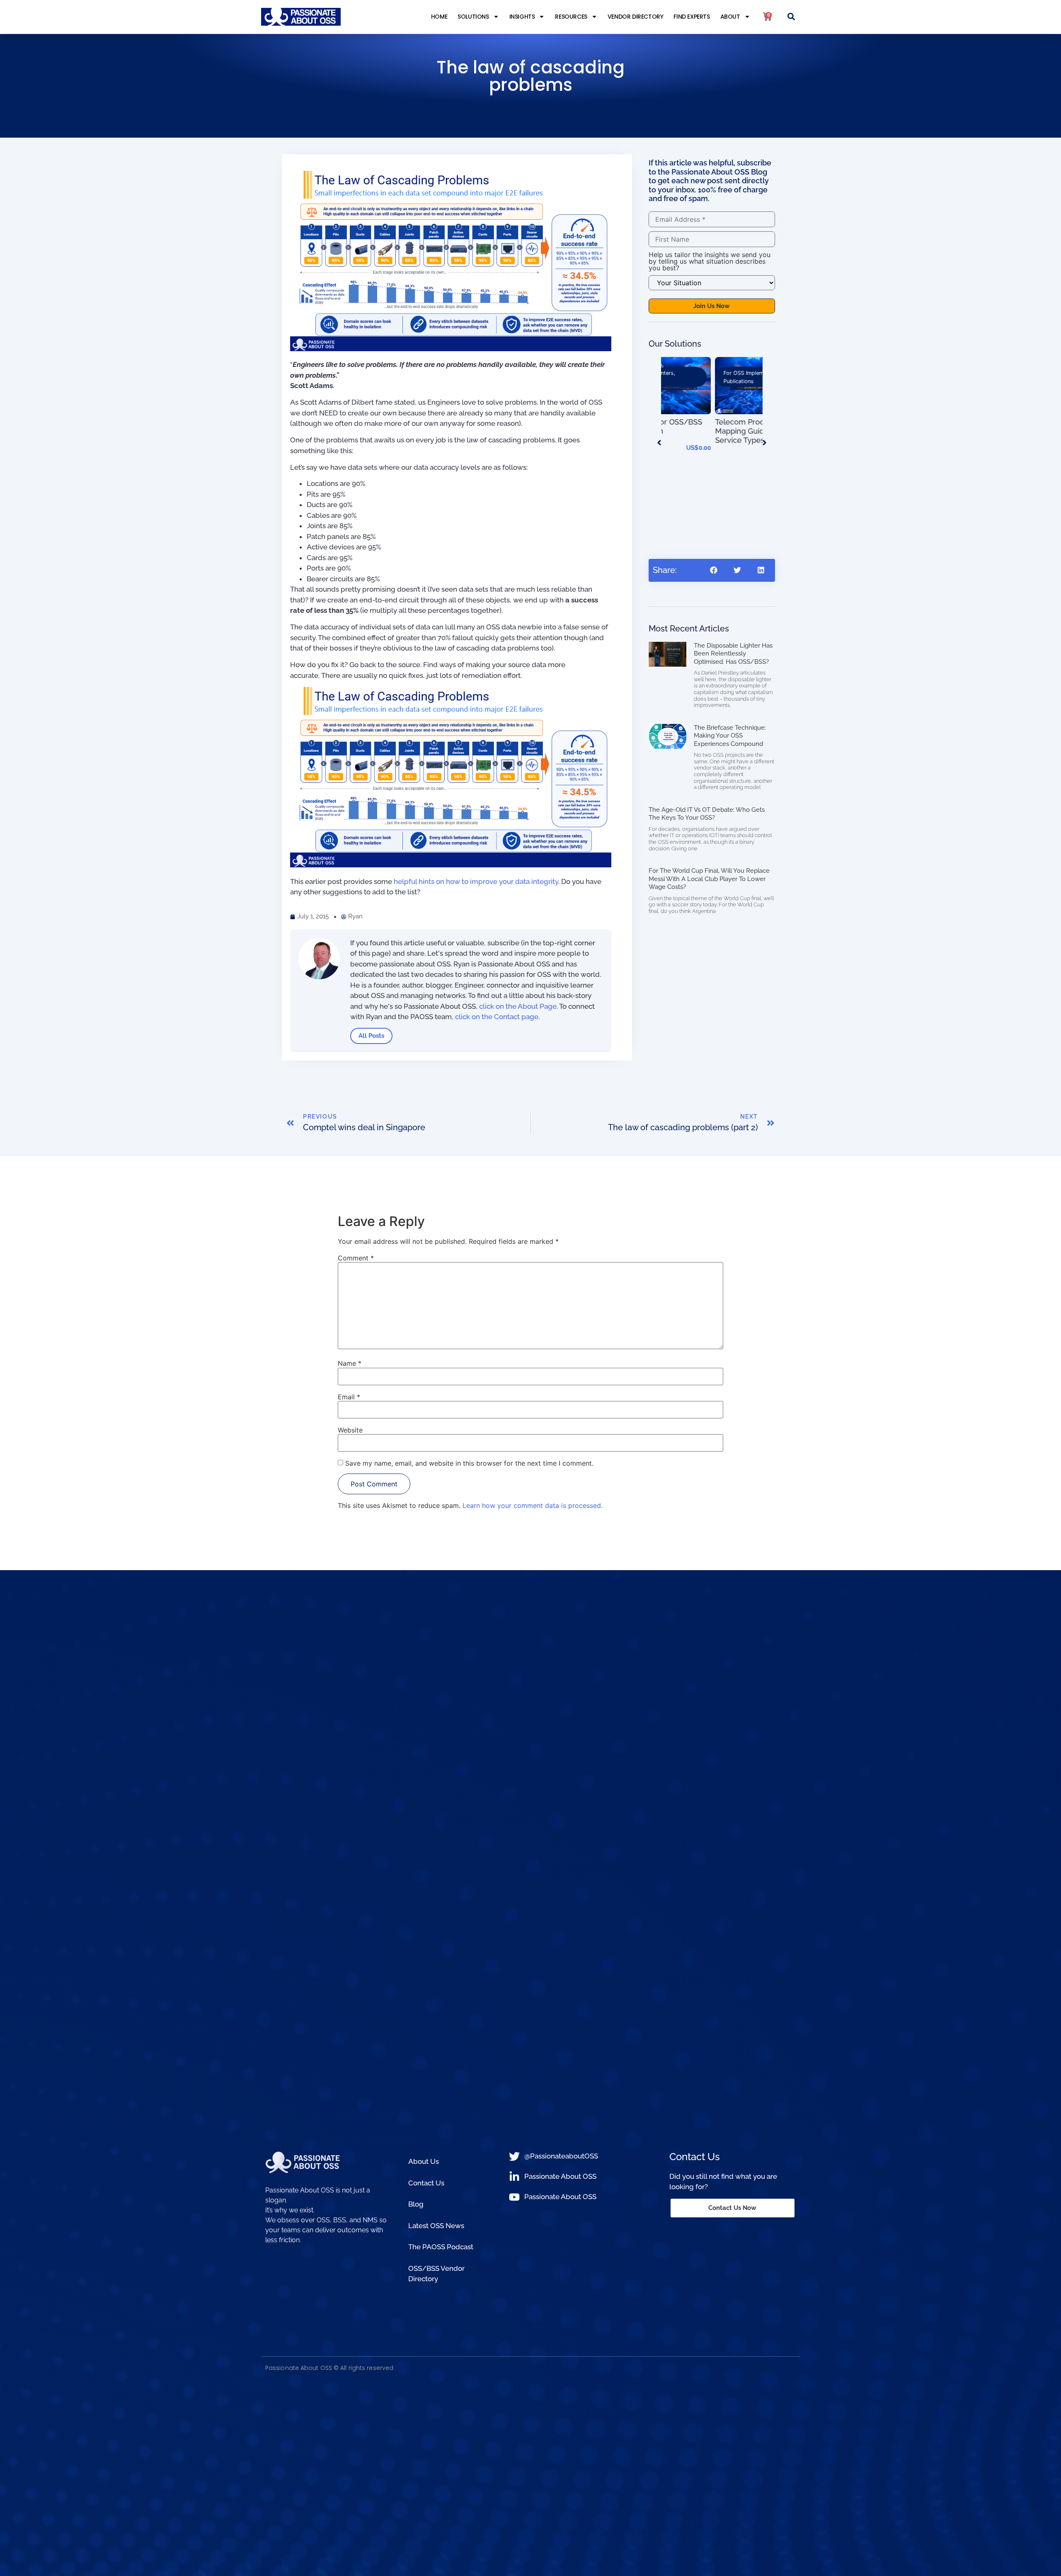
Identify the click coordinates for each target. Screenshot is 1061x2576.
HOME (439, 17)
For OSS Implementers (697, 373)
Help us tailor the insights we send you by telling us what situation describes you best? (710, 261)
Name (350, 1363)
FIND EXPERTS (692, 17)
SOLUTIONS (473, 17)
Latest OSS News (436, 2226)
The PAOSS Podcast (441, 2247)
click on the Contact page (497, 1017)
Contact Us (426, 2183)
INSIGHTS (522, 17)
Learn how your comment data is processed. (533, 1505)
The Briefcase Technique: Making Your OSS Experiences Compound (730, 736)
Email (349, 1397)
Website (350, 1430)
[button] (791, 17)
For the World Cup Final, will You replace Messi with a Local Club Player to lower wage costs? (709, 879)
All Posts (371, 1036)
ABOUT (730, 17)
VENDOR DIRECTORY (636, 17)
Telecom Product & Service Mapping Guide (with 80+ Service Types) (709, 431)
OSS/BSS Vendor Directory (436, 2274)
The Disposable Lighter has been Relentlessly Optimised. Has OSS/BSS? (733, 654)
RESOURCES (571, 17)
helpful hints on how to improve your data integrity (476, 881)
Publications (684, 381)
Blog (416, 2204)
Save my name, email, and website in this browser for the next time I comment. (469, 1463)
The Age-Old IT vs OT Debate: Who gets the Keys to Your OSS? (707, 814)
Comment (356, 1258)
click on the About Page (518, 1006)
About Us (424, 2161)
